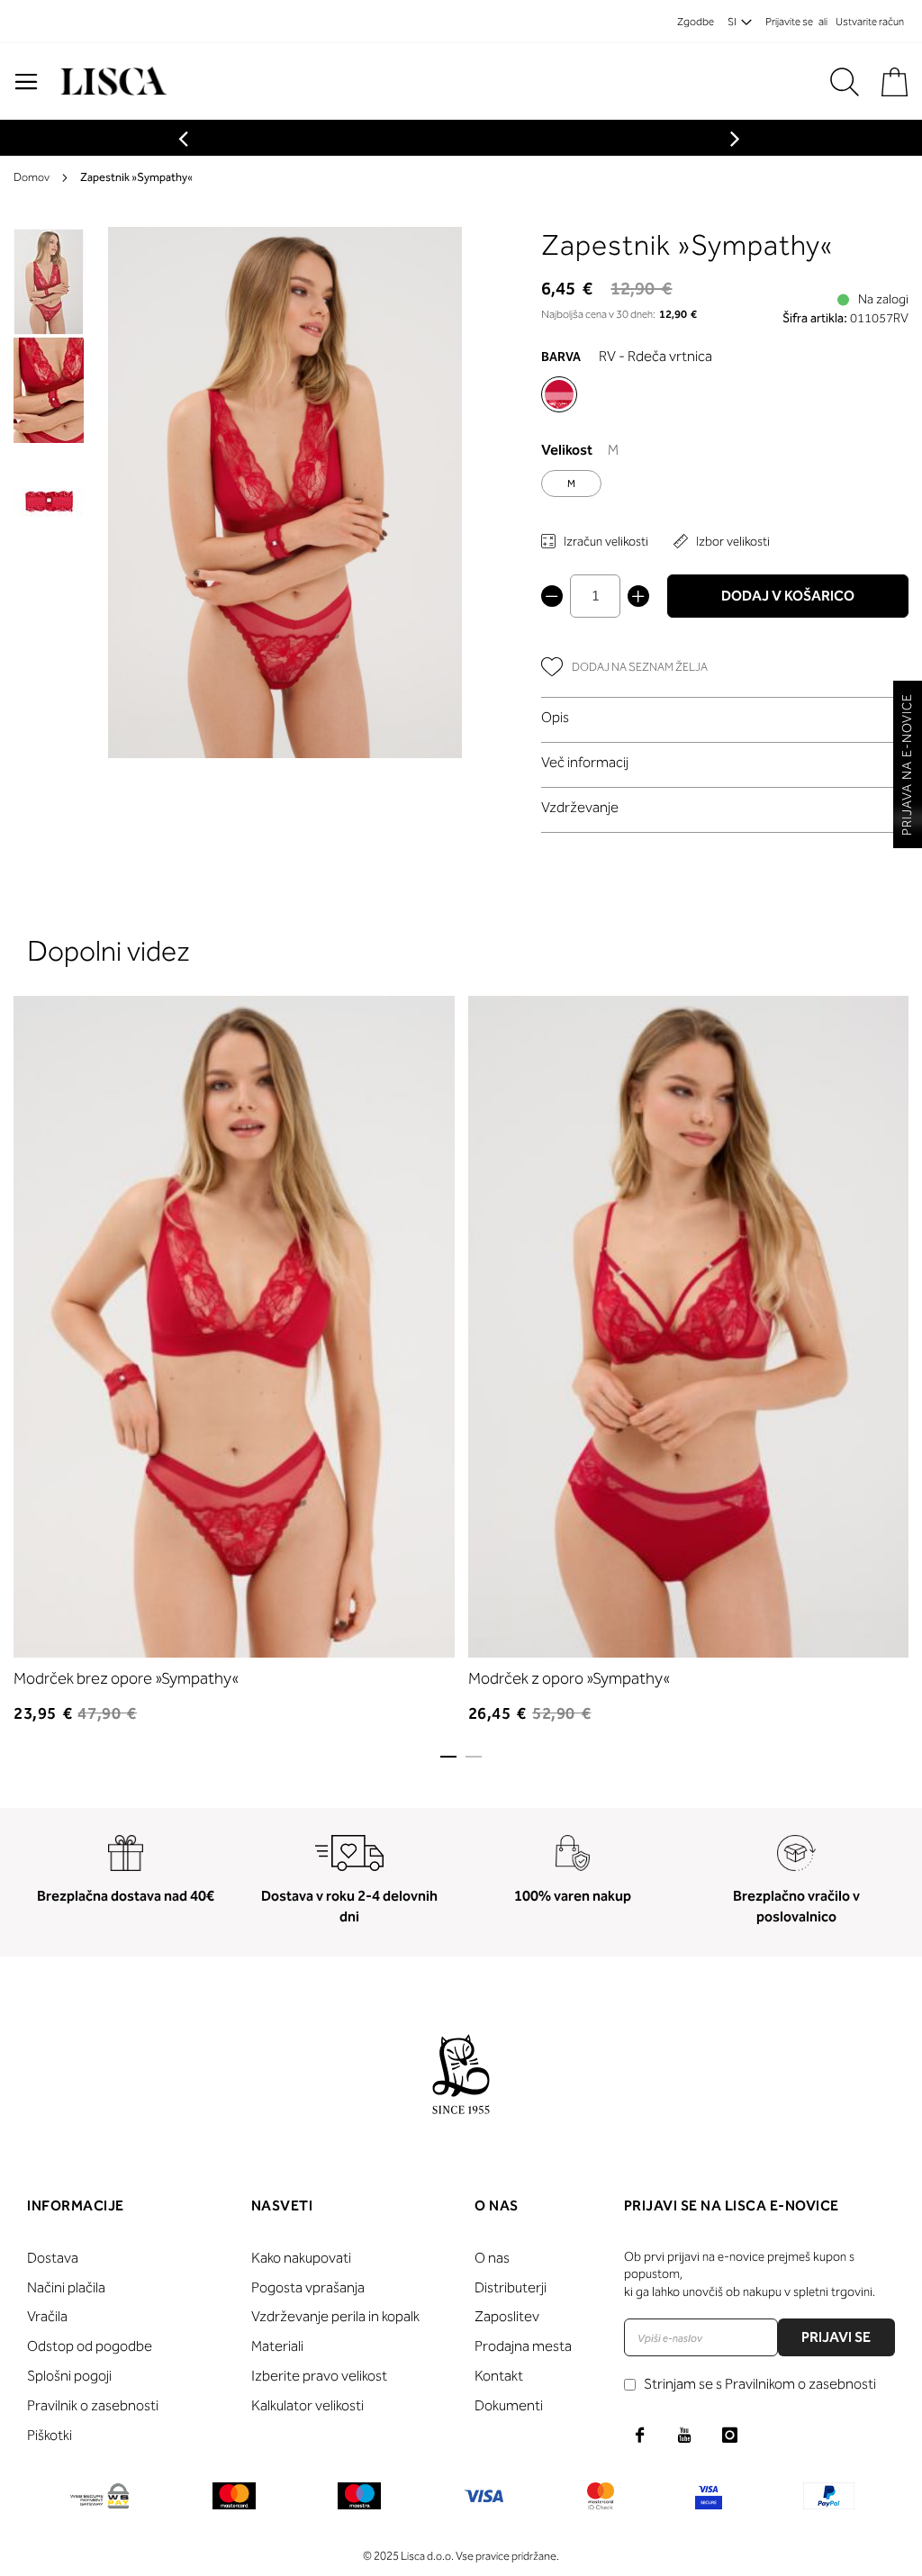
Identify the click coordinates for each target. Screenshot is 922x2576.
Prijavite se (789, 22)
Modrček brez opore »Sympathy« (126, 1678)
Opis (555, 717)
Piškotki (50, 2435)
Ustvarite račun (870, 22)
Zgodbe (696, 22)
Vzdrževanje (580, 807)
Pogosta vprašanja (308, 2287)
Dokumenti (509, 2405)
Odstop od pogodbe (90, 2346)
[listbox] (725, 488)
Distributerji (511, 2287)
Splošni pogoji (69, 2376)
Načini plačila (66, 2287)
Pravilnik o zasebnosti (93, 2405)
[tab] (725, 717)
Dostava (53, 2258)
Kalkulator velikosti (307, 2405)
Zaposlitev (507, 2316)
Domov (32, 177)
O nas (492, 2258)
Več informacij (585, 762)
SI (732, 22)
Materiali (277, 2346)
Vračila (47, 2316)
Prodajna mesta (523, 2346)
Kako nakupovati (301, 2258)
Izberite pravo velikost (319, 2376)
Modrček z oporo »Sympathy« (569, 1678)
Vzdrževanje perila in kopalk (335, 2316)
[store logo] (111, 81)
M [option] (571, 484)
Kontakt (499, 2376)
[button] (50, 389)
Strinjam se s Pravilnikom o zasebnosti (760, 2384)
